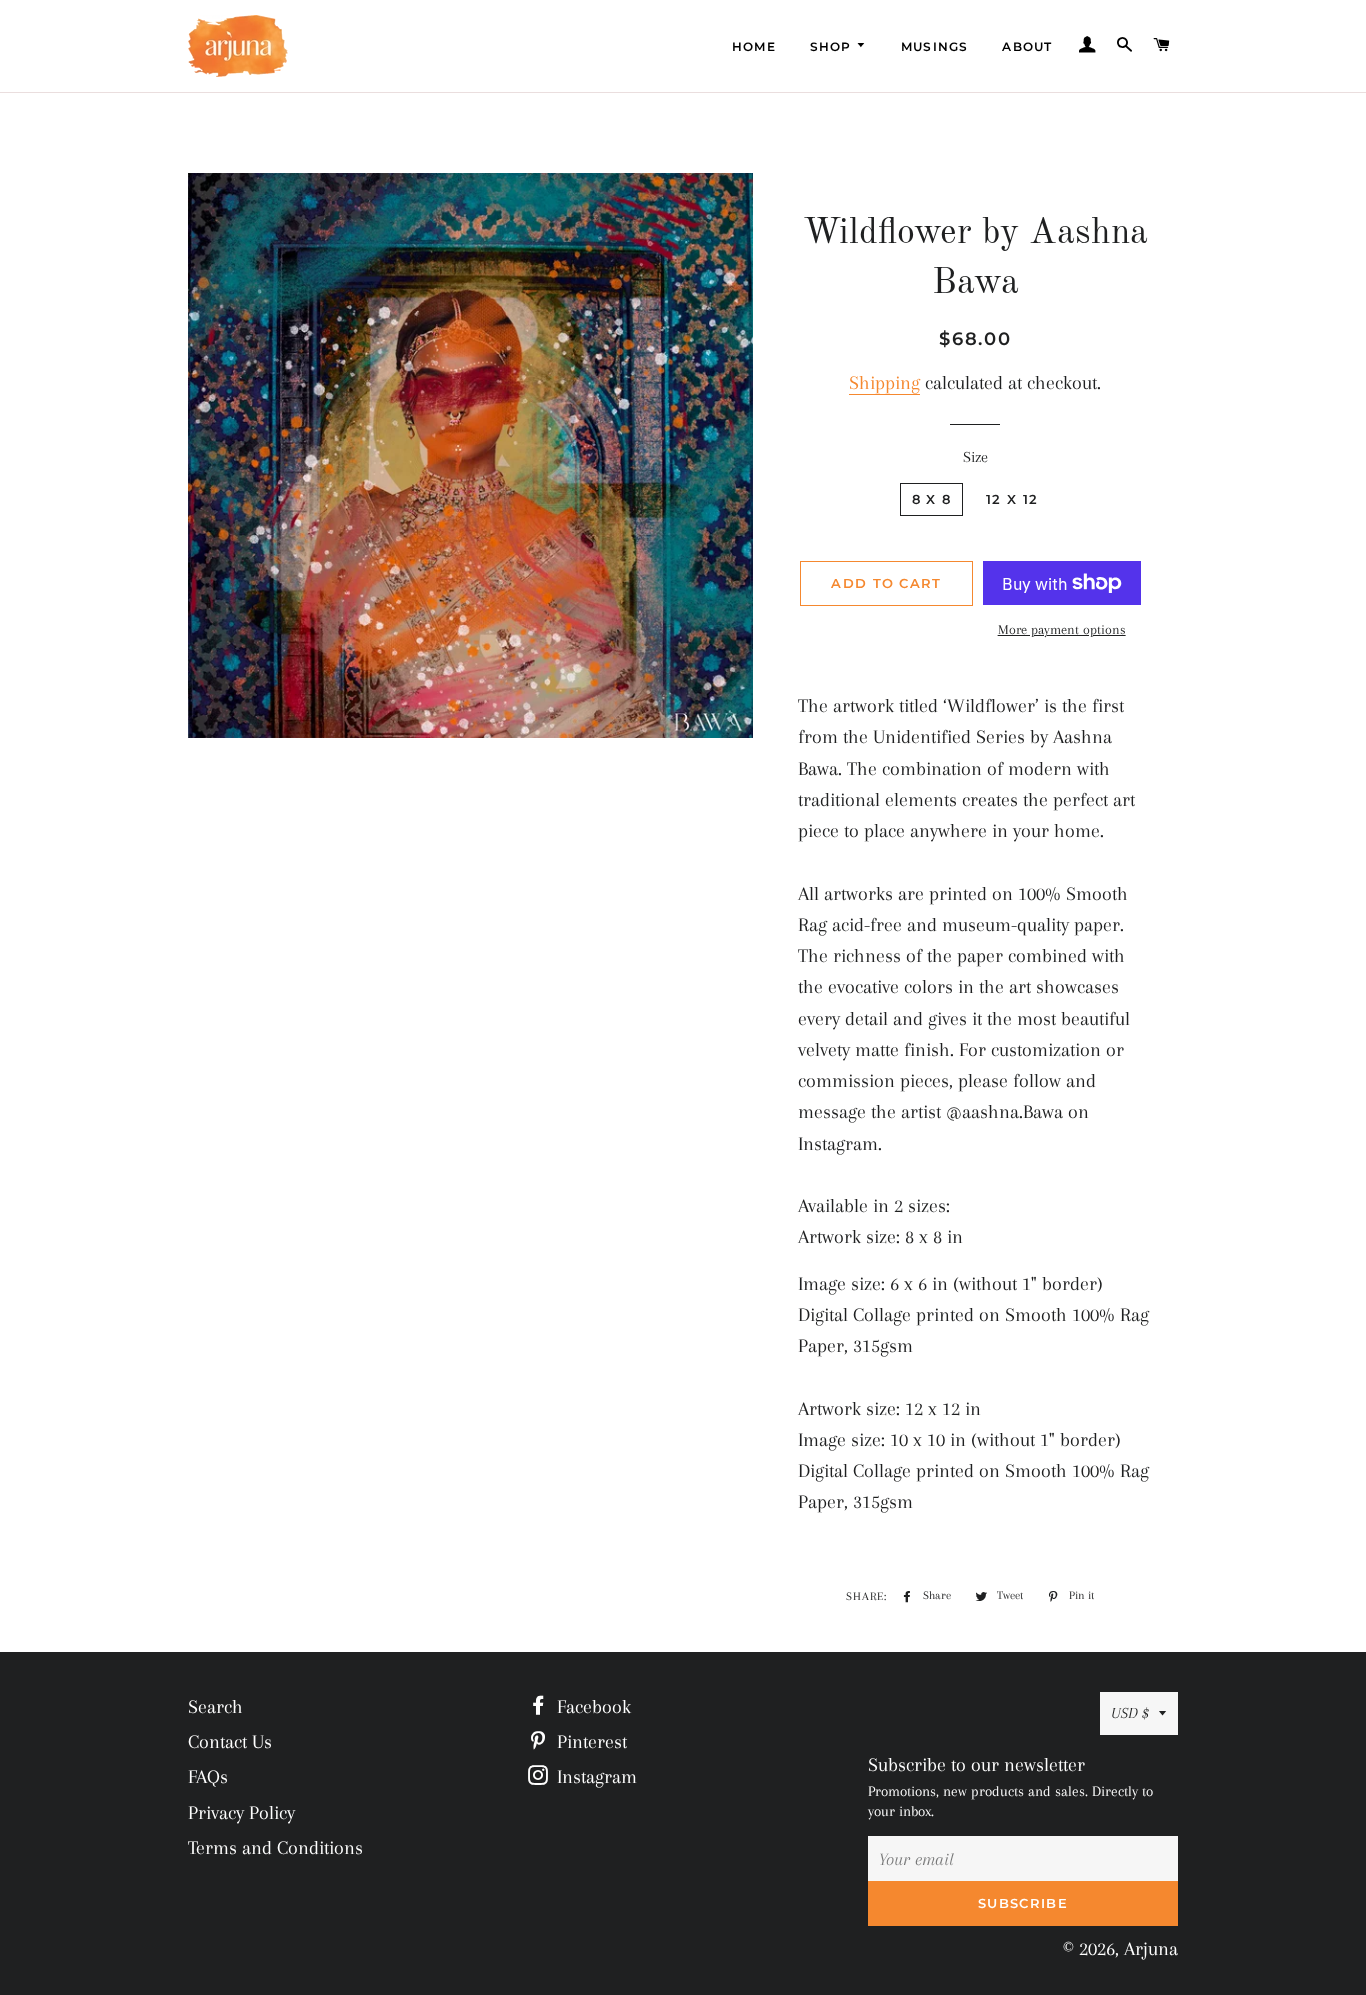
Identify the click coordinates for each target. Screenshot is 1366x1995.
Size (975, 457)
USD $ (1130, 1713)
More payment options (1062, 629)
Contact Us (230, 1742)
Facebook (591, 1707)
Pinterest (589, 1742)
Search (215, 1707)
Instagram (594, 1777)
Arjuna (1151, 1949)
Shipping (884, 383)
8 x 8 (932, 499)
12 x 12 (1012, 499)
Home (754, 46)
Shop (833, 46)
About (1027, 46)
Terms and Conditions (275, 1848)
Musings (934, 46)
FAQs (208, 1777)
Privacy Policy (241, 1813)
